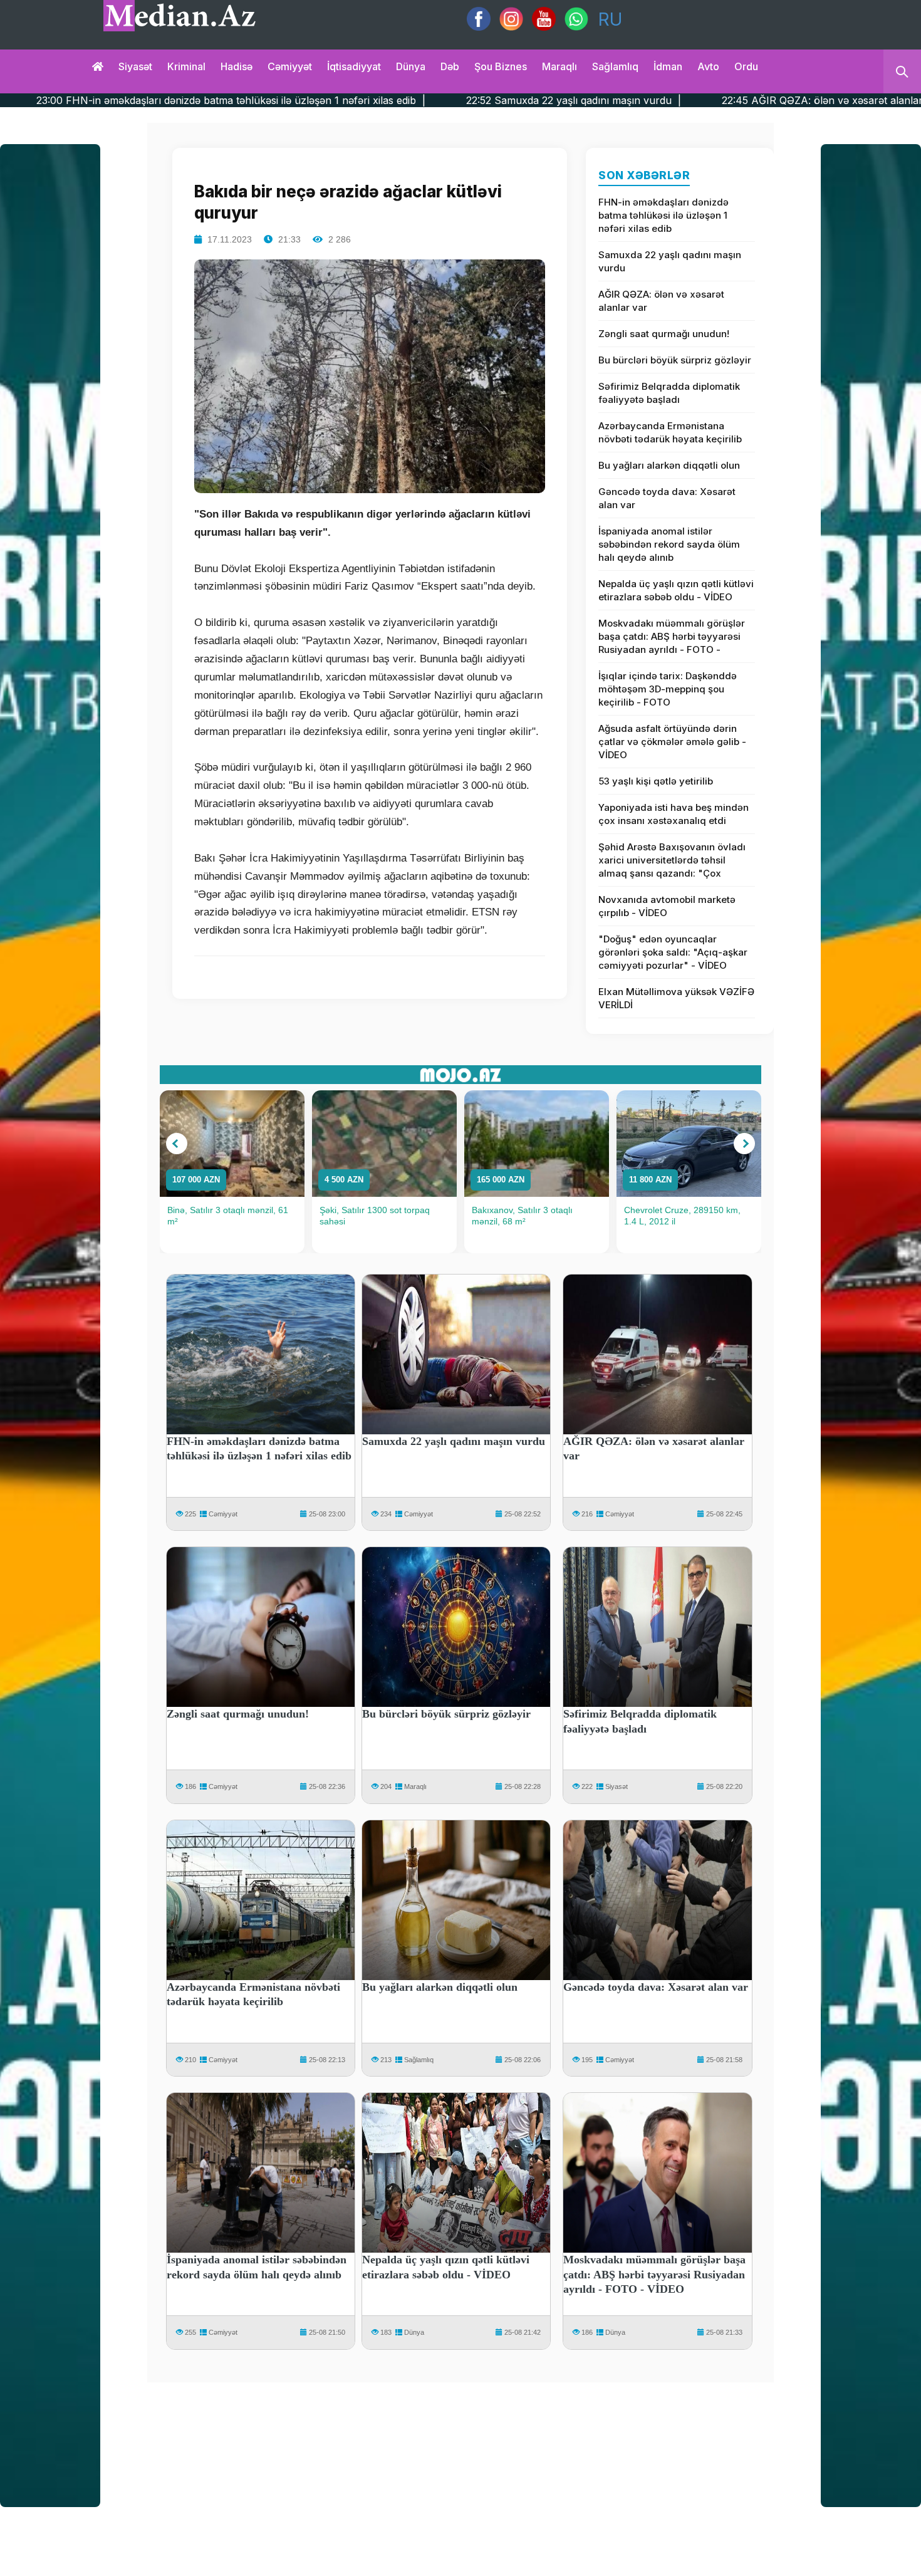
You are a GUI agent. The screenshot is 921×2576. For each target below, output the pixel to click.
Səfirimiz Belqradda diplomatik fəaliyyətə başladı (669, 393)
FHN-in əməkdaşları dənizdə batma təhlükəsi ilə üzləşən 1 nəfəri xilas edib (663, 215)
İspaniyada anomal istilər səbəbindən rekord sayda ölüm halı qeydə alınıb (669, 544)
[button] (177, 1144)
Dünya (411, 66)
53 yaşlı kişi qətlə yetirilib (656, 781)
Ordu (746, 66)
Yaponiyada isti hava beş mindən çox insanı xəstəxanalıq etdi (674, 814)
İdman (668, 66)
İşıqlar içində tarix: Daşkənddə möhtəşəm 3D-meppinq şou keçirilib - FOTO (668, 689)
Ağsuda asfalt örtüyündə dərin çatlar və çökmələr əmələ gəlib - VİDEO (672, 742)
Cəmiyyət (290, 66)
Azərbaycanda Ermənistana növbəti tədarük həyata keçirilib (670, 432)
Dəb (450, 66)
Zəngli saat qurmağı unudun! (664, 334)
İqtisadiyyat (354, 66)
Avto (708, 66)
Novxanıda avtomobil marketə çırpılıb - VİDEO (667, 906)
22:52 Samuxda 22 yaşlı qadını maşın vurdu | (393, 100)
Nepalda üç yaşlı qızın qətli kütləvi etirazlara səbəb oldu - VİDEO (676, 590)
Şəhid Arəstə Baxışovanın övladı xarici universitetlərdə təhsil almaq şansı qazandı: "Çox (672, 860)
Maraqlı (559, 66)
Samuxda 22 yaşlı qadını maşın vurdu (670, 261)
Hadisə (237, 66)
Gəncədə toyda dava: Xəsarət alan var (667, 498)
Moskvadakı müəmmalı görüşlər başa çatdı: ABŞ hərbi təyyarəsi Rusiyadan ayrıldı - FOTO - (672, 636)
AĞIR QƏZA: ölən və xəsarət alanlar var (661, 301)
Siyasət (135, 66)
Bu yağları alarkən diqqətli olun (669, 465)
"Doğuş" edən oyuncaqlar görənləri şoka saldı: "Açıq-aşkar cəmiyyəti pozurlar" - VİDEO (673, 952)
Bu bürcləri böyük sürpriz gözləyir (675, 360)
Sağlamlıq (615, 66)
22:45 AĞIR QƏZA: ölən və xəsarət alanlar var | (656, 100)
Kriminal (186, 66)
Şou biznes (501, 66)
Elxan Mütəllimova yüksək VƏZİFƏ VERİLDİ (676, 998)
